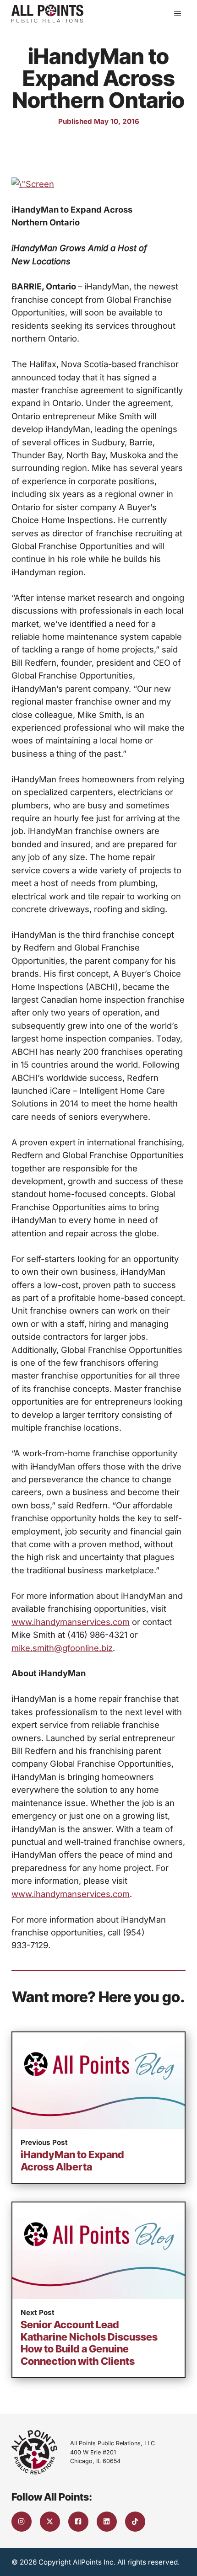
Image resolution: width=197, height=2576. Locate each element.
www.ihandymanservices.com (71, 1622)
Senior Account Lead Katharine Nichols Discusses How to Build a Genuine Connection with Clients (89, 2343)
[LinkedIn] (107, 2522)
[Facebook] (78, 2522)
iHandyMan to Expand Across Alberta (72, 2161)
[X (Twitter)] (50, 2522)
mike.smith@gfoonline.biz (62, 1648)
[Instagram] (22, 2522)
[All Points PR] (47, 14)
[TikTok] (135, 2522)
